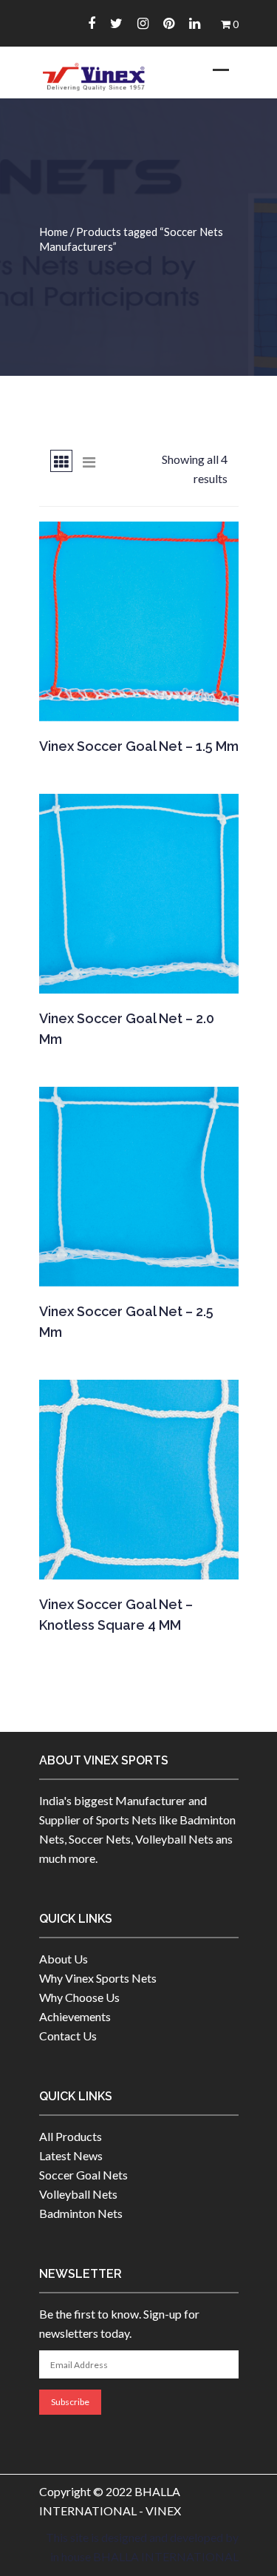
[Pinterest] (169, 23)
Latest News (71, 2155)
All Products (71, 2136)
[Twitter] (116, 23)
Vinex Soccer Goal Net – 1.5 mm (139, 746)
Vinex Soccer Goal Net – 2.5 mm (126, 1322)
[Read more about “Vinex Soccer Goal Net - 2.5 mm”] (138, 1267)
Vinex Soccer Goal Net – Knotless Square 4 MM (116, 1615)
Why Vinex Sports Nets (98, 1978)
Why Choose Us (79, 1997)
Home (54, 232)
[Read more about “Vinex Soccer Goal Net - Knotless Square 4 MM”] (138, 1560)
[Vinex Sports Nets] (95, 77)
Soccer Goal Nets (83, 2175)
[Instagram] (143, 23)
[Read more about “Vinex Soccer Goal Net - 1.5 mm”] (138, 701)
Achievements (75, 2016)
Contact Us (68, 2036)
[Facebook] (92, 23)
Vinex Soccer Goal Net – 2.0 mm (127, 1029)
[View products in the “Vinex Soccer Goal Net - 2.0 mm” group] (138, 974)
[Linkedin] (195, 23)
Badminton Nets (81, 2213)
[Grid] (61, 461)
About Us (64, 1959)
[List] (89, 461)
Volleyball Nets (78, 2194)
